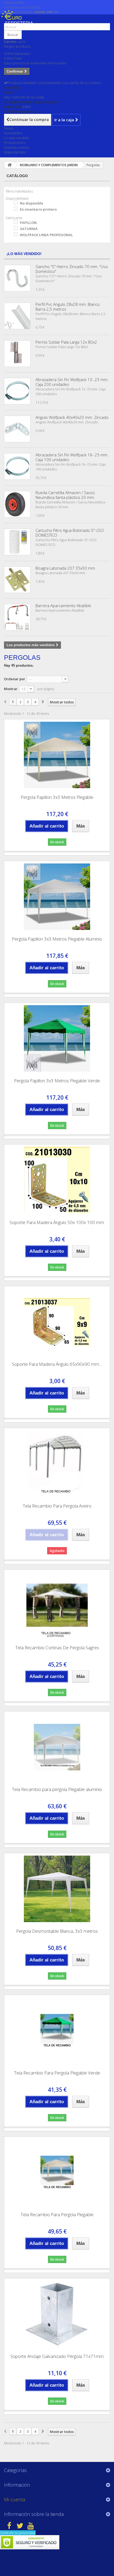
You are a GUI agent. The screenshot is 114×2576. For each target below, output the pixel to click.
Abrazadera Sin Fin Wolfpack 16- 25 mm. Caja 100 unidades (72, 457)
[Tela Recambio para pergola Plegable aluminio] (57, 1747)
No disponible (32, 203)
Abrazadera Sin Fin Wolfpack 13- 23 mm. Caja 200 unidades (72, 382)
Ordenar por (15, 679)
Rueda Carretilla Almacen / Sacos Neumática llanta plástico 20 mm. (65, 495)
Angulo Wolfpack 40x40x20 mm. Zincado (72, 417)
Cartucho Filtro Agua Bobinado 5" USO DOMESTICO (70, 533)
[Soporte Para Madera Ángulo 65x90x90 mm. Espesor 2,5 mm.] (57, 1322)
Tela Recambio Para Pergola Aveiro (57, 1506)
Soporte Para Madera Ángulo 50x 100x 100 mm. (57, 1222)
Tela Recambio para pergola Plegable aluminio (57, 1789)
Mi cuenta (15, 2499)
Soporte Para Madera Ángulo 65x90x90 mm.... (57, 1364)
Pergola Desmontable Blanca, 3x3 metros (57, 1931)
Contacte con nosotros (22, 7)
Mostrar (11, 689)
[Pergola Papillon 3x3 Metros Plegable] (57, 755)
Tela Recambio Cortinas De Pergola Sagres (57, 1648)
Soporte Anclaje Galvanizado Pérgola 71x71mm (57, 2356)
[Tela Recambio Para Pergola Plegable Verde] (57, 2031)
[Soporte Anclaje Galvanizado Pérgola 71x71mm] (57, 2314)
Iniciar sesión (14, 2)
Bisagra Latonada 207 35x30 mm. (66, 568)
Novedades (13, 133)
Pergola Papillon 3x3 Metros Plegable (57, 797)
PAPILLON (28, 223)
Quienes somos (16, 147)
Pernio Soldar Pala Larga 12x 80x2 (66, 342)
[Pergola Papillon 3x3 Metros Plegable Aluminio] (57, 897)
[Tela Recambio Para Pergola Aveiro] (57, 1464)
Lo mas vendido (16, 138)
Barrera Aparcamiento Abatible (63, 606)
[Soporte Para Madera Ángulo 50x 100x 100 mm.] (57, 1180)
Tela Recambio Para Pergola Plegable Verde (57, 2073)
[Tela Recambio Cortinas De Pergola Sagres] (57, 1605)
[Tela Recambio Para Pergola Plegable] (57, 2172)
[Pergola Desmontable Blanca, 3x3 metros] (57, 1889)
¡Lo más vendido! (24, 254)
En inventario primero (38, 209)
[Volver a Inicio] (10, 165)
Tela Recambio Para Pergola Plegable (57, 2214)
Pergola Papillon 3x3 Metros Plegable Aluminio (57, 939)
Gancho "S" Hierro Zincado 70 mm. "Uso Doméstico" (72, 269)
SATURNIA (29, 229)
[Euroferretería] (19, 21)
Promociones (15, 143)
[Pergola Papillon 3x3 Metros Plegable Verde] (57, 1038)
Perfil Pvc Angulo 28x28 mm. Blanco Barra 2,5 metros (68, 307)
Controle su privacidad (18, 2533)
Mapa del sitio (15, 152)
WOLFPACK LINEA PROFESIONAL (46, 235)
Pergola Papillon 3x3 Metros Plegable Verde (57, 1081)
